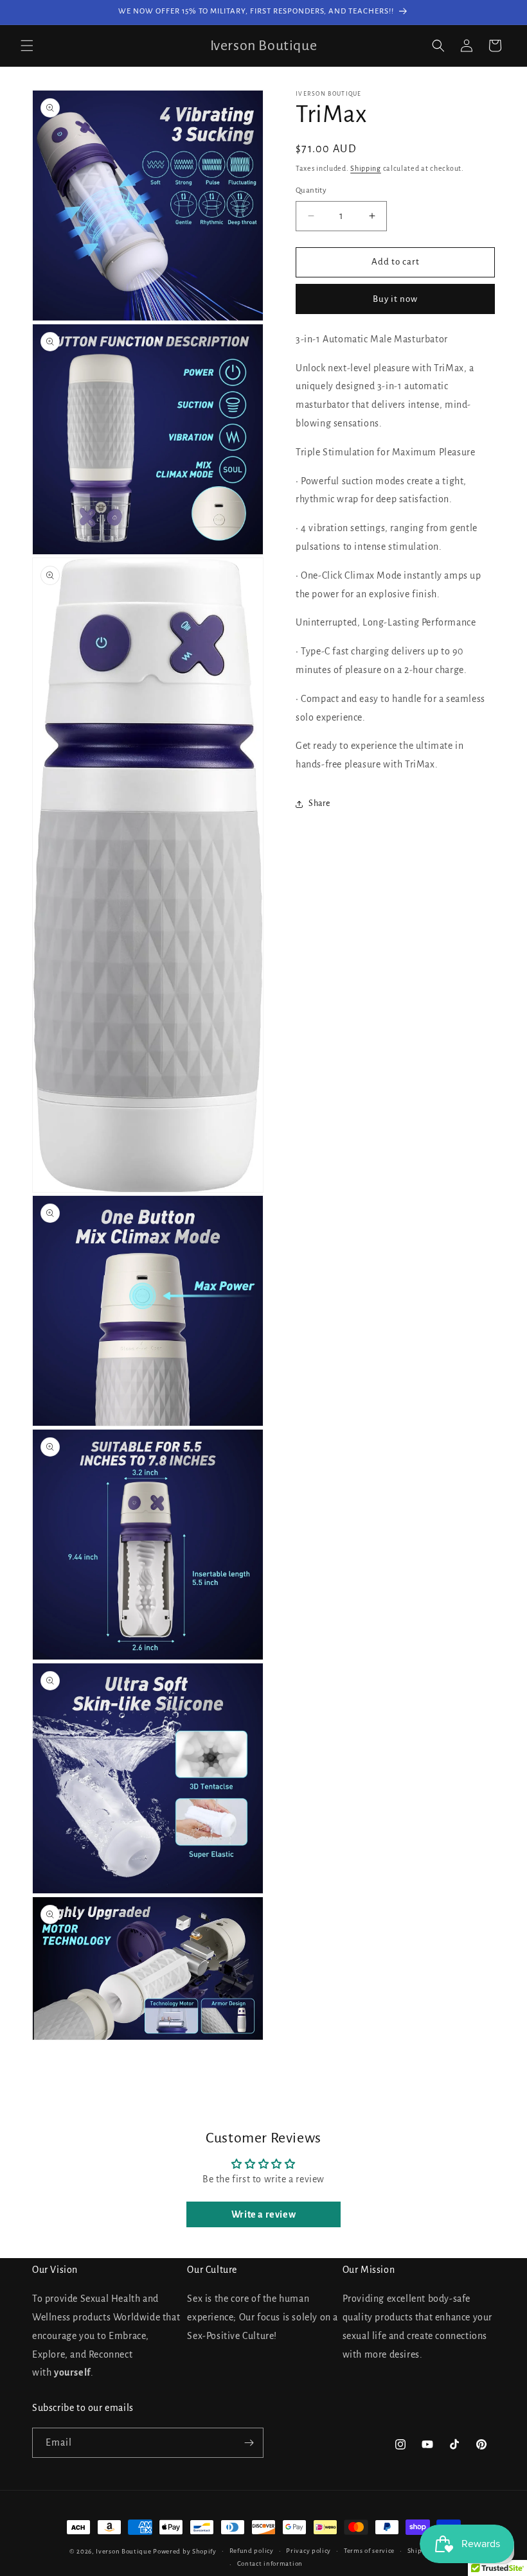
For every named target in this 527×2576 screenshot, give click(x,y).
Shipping (366, 168)
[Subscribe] (249, 2443)
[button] (27, 46)
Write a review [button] (263, 2214)
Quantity (311, 190)
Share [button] (319, 803)
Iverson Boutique (123, 2551)
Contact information (270, 2563)
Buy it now (395, 299)
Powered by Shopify (185, 2551)
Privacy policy (308, 2551)
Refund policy (252, 2551)
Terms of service (369, 2551)
